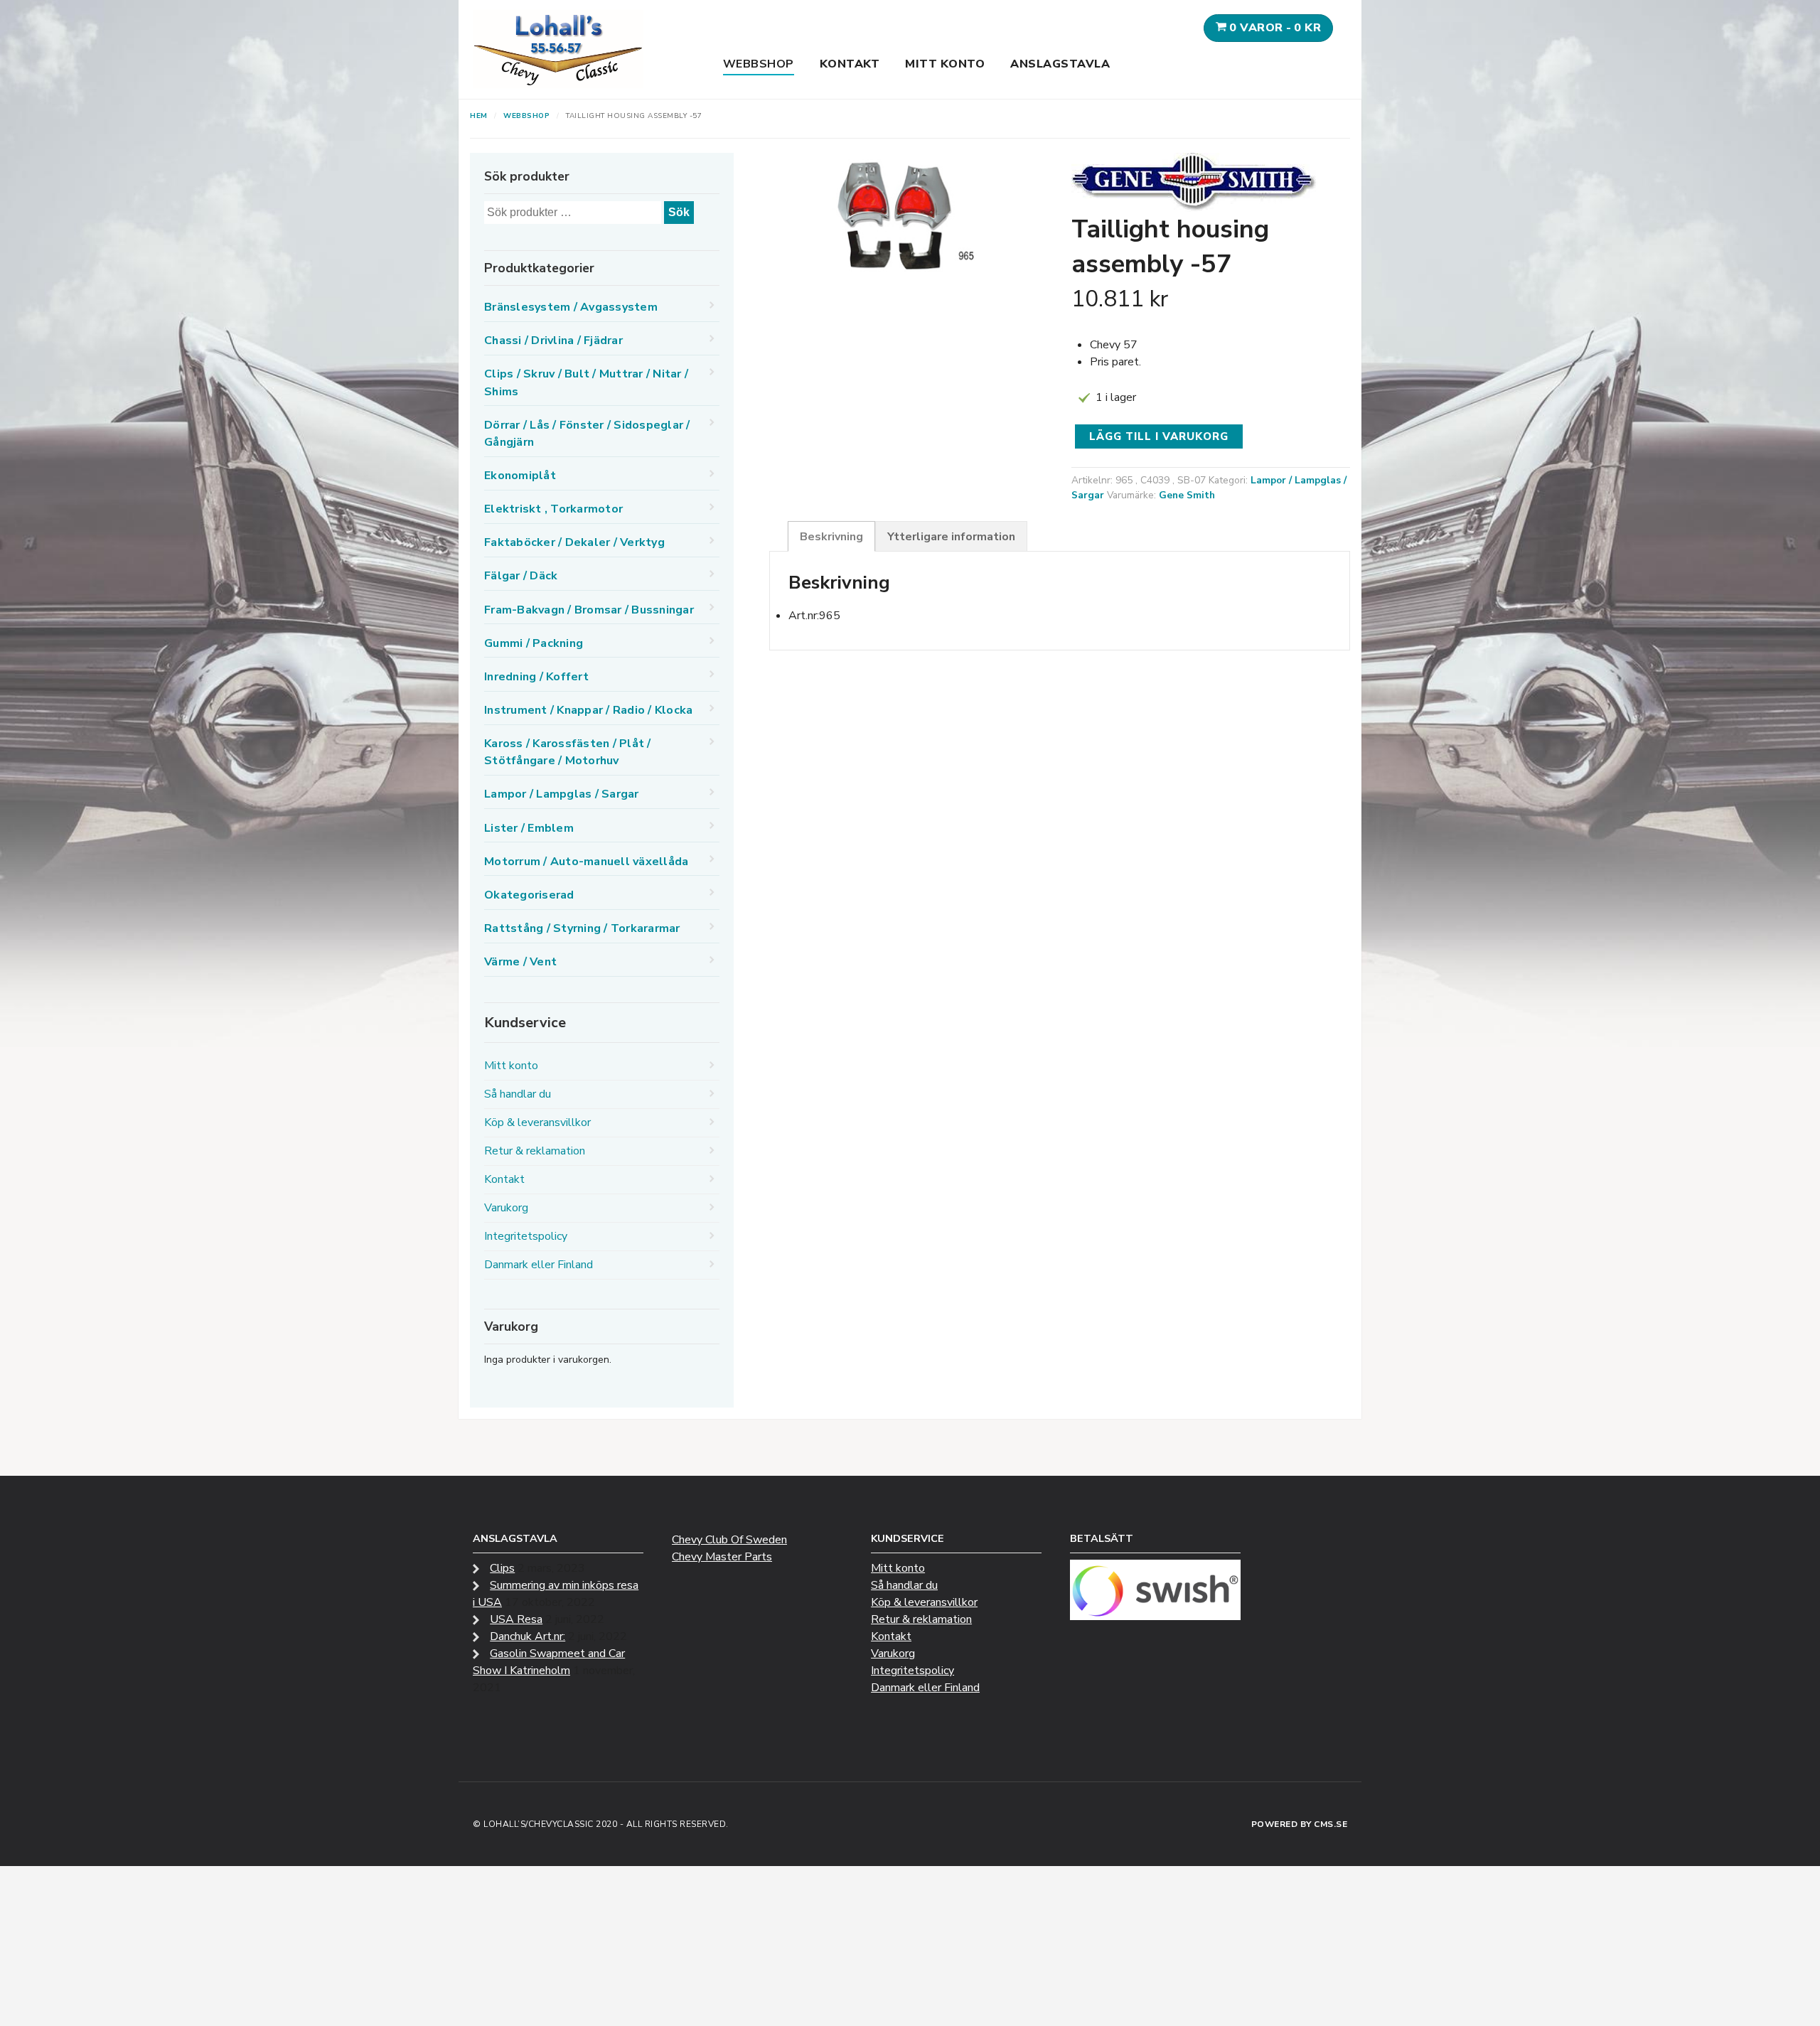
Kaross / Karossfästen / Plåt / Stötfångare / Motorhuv (568, 752)
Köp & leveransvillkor (537, 1122)
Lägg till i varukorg (1159, 436)
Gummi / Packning (534, 643)
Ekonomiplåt (520, 476)
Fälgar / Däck (521, 576)
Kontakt (850, 64)
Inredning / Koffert (536, 677)
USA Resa (516, 1619)
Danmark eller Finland (539, 1265)
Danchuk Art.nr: (528, 1636)
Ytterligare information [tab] (951, 537)
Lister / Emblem (529, 828)
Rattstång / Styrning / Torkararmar (582, 928)
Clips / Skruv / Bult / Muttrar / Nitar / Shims (586, 382)
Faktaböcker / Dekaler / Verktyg (574, 542)
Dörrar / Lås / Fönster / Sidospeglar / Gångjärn (587, 434)
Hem (479, 116)
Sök (679, 212)
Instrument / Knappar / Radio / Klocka (588, 710)
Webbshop (759, 64)
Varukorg (506, 1208)
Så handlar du (518, 1094)
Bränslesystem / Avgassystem (571, 307)
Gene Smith (1187, 495)
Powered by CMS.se (1300, 1824)
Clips (502, 1568)
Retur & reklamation (535, 1151)
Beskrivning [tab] (831, 537)
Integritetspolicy (526, 1236)
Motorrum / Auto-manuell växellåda (586, 862)
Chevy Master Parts (722, 1557)
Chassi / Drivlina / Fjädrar (553, 341)
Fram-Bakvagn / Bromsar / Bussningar (589, 610)
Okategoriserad (529, 895)
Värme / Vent (520, 962)
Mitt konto (945, 64)
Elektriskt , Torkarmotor (553, 509)
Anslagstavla (1060, 64)
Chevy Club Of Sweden (729, 1540)
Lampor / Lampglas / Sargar (562, 794)
